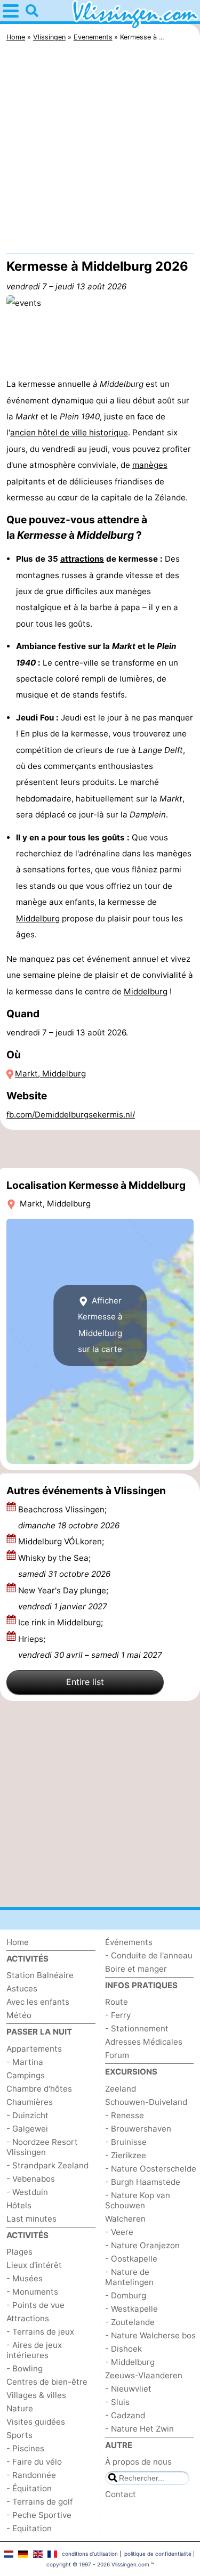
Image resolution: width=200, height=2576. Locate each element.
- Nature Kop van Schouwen (138, 2200)
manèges (150, 465)
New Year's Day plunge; (63, 1598)
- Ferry (118, 2015)
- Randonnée (31, 2475)
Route (117, 2002)
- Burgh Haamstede (143, 2182)
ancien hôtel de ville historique (69, 432)
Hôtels (19, 2205)
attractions (82, 559)
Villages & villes (36, 2395)
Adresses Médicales (144, 2042)
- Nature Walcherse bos (150, 2335)
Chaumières (30, 2102)
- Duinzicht (27, 2115)
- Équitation (29, 2488)
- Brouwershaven (138, 2129)
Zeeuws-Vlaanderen (144, 2375)
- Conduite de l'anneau (149, 1955)
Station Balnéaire (40, 1975)
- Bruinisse (126, 2142)
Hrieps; (90, 1647)
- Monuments (32, 2292)
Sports (19, 2435)
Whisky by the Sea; (64, 1566)
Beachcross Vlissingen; (69, 1517)
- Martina (25, 2062)
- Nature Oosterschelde (151, 2169)
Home (18, 1942)
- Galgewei (27, 2129)
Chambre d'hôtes (39, 2089)
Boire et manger (136, 1969)
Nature (20, 2408)
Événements (129, 1942)
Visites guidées (36, 2422)
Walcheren (125, 2219)
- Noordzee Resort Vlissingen (42, 2147)
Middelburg (38, 918)
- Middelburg (130, 2362)
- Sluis (117, 2402)
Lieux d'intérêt (34, 2265)
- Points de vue (35, 2305)
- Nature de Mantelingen (129, 2277)
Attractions (28, 2318)
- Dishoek (123, 2349)
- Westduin (27, 2192)
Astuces (22, 1988)
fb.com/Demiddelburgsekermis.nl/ (71, 1115)
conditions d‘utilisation (90, 2554)
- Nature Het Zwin (139, 2429)
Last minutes (31, 2219)
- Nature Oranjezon (142, 2245)
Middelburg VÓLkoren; (62, 1541)
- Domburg (126, 2295)
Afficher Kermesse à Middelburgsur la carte (100, 1325)
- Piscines (25, 2448)
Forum (117, 2055)
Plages (19, 2252)
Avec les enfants (38, 2002)
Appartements (34, 2049)
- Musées (25, 2278)
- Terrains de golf (39, 2502)
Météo (19, 2015)
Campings (26, 2075)
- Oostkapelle (131, 2259)
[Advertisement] (100, 150)
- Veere (119, 2232)
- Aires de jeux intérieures (34, 2350)
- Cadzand (125, 2415)
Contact (121, 2494)
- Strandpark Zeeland (47, 2165)
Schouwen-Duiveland (146, 2102)
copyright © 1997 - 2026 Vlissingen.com (98, 2564)
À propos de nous (138, 2462)
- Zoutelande (130, 2322)
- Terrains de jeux (40, 2332)
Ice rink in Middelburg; (62, 1622)
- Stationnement (137, 2028)
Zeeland (121, 2089)
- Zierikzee (126, 2155)
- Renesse (125, 2115)
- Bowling (25, 2368)
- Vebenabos (31, 2179)
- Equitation (29, 2528)
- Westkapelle (131, 2309)
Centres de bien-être (47, 2382)
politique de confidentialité (158, 2554)
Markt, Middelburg (50, 1074)
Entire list (85, 1682)
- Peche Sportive (39, 2515)
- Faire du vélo (34, 2462)
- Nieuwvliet (128, 2389)
